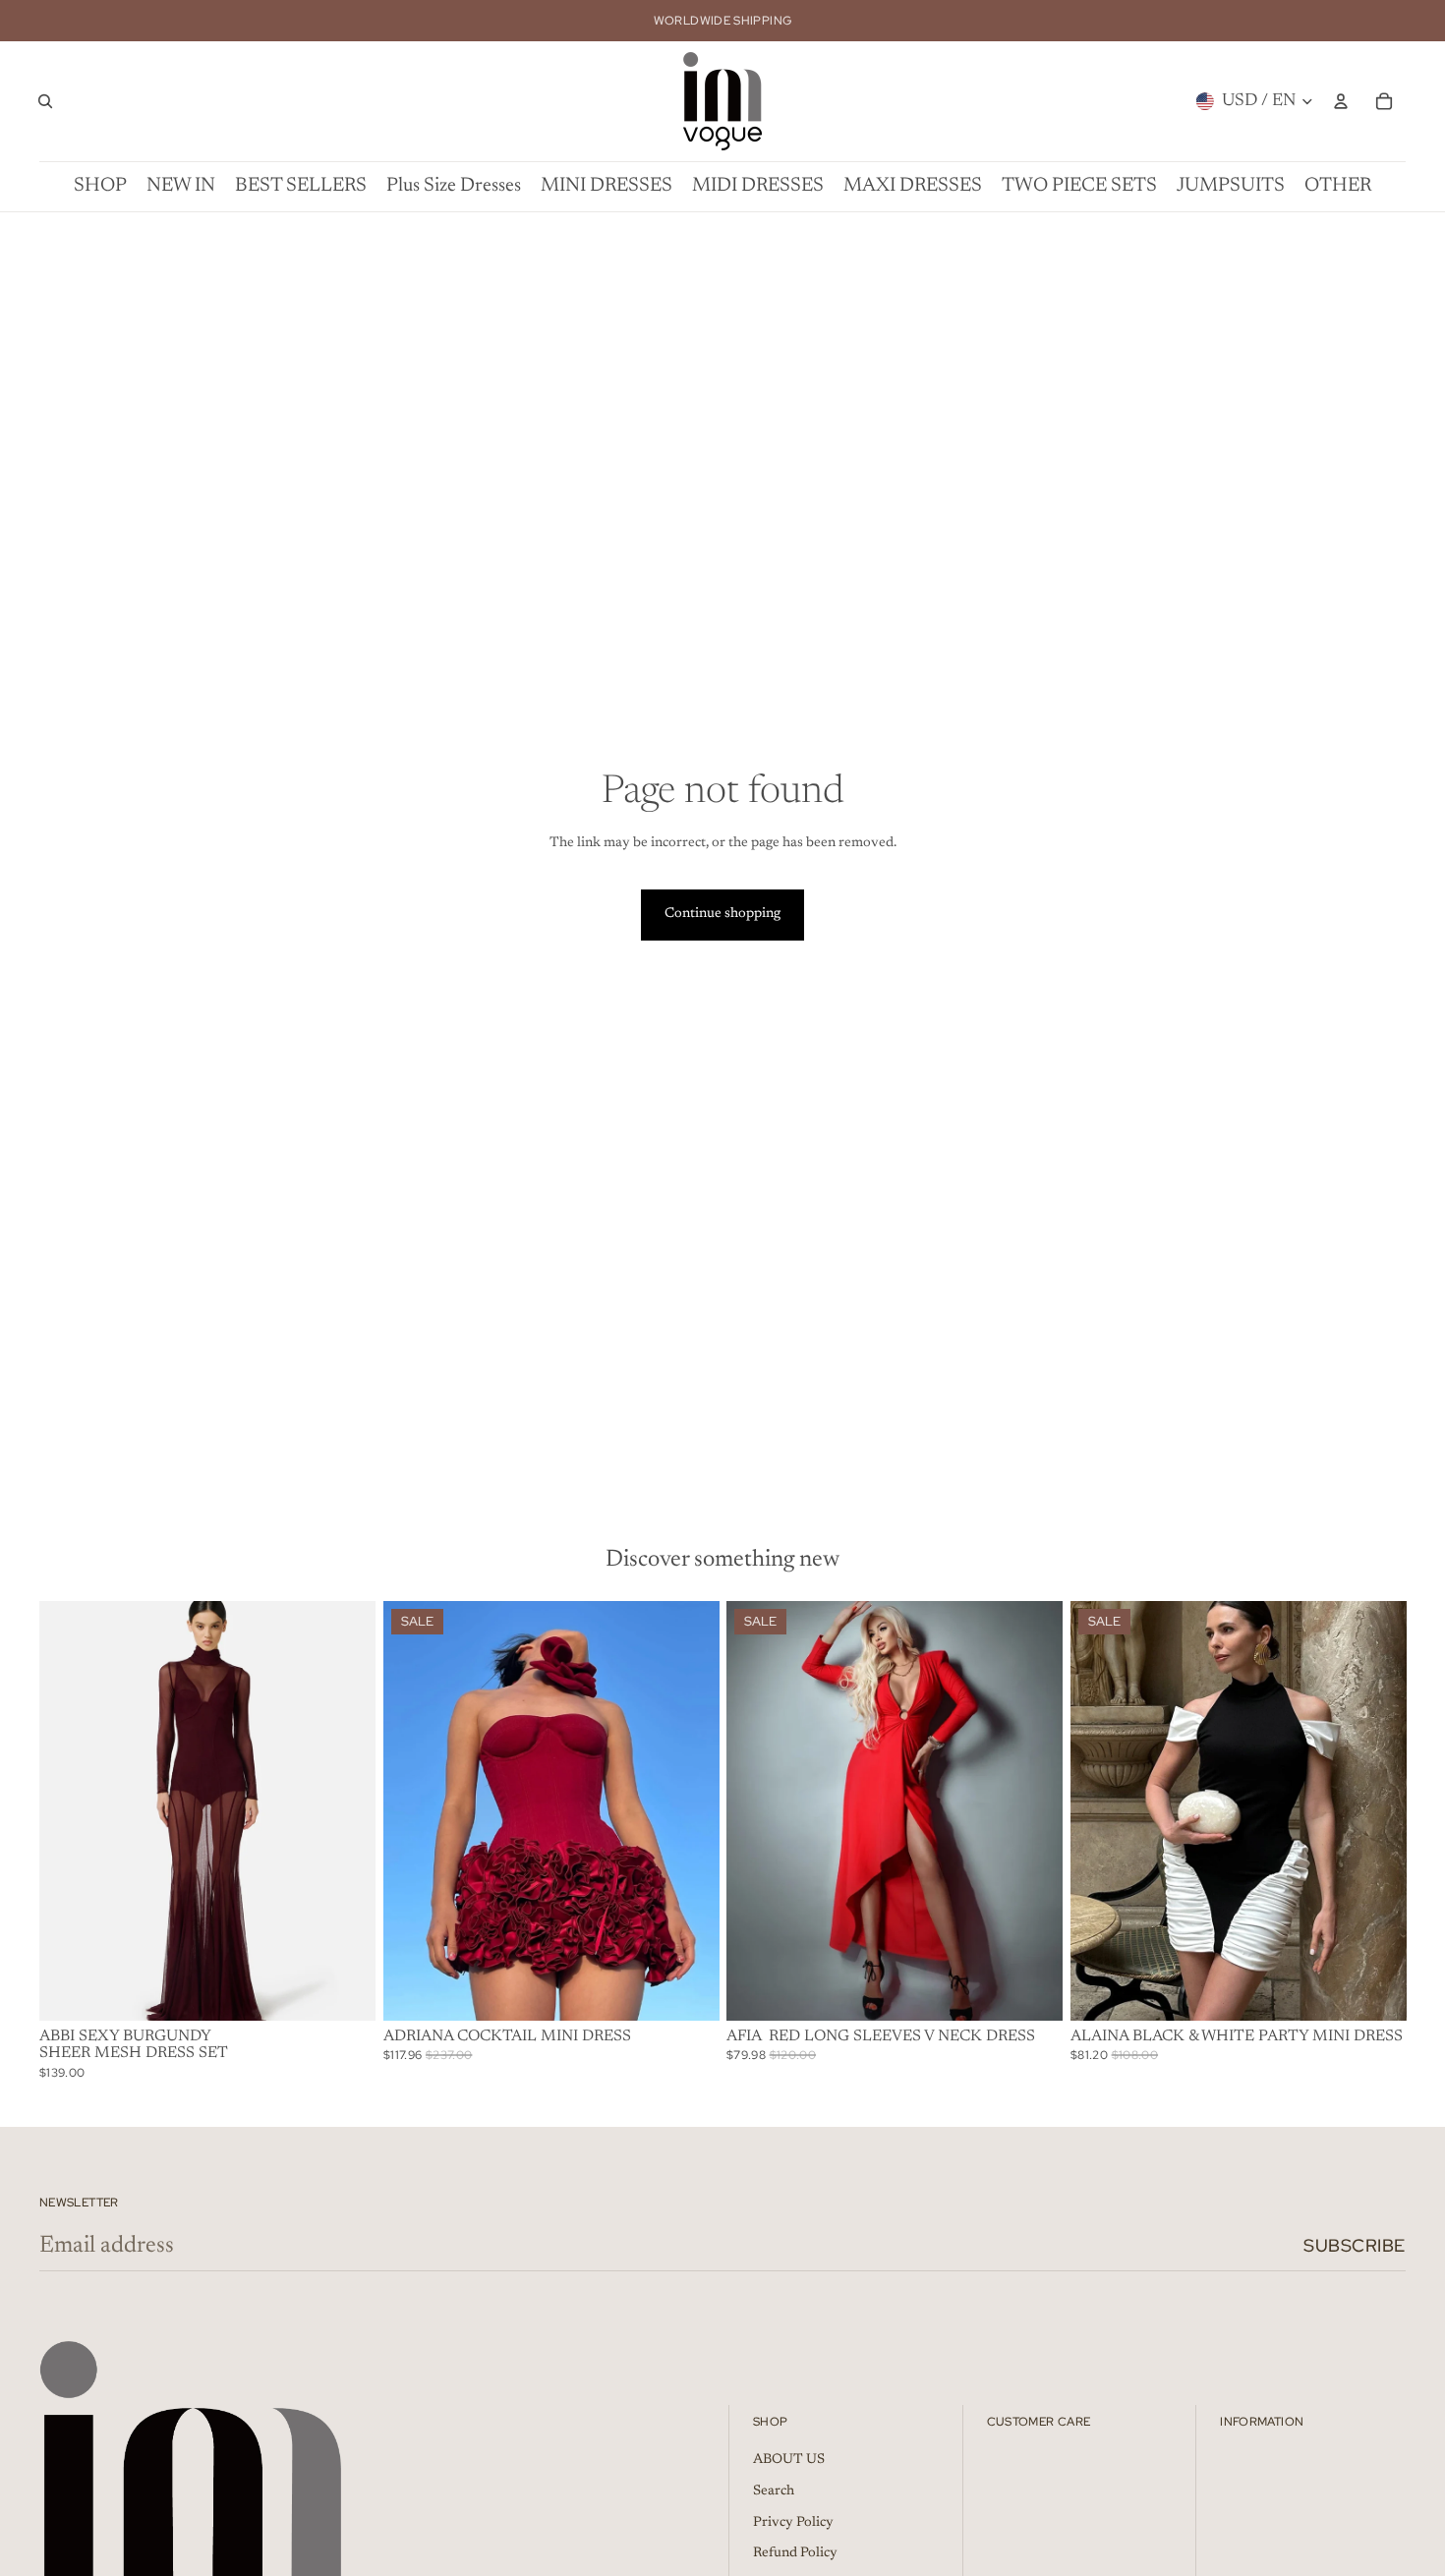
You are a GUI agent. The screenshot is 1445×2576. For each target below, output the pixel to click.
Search (774, 2491)
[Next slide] (346, 1810)
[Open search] (45, 101)
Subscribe (1355, 2245)
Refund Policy (795, 2553)
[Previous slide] (69, 1810)
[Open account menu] (1341, 101)
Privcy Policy (793, 2523)
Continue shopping (722, 914)
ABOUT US (789, 2460)
